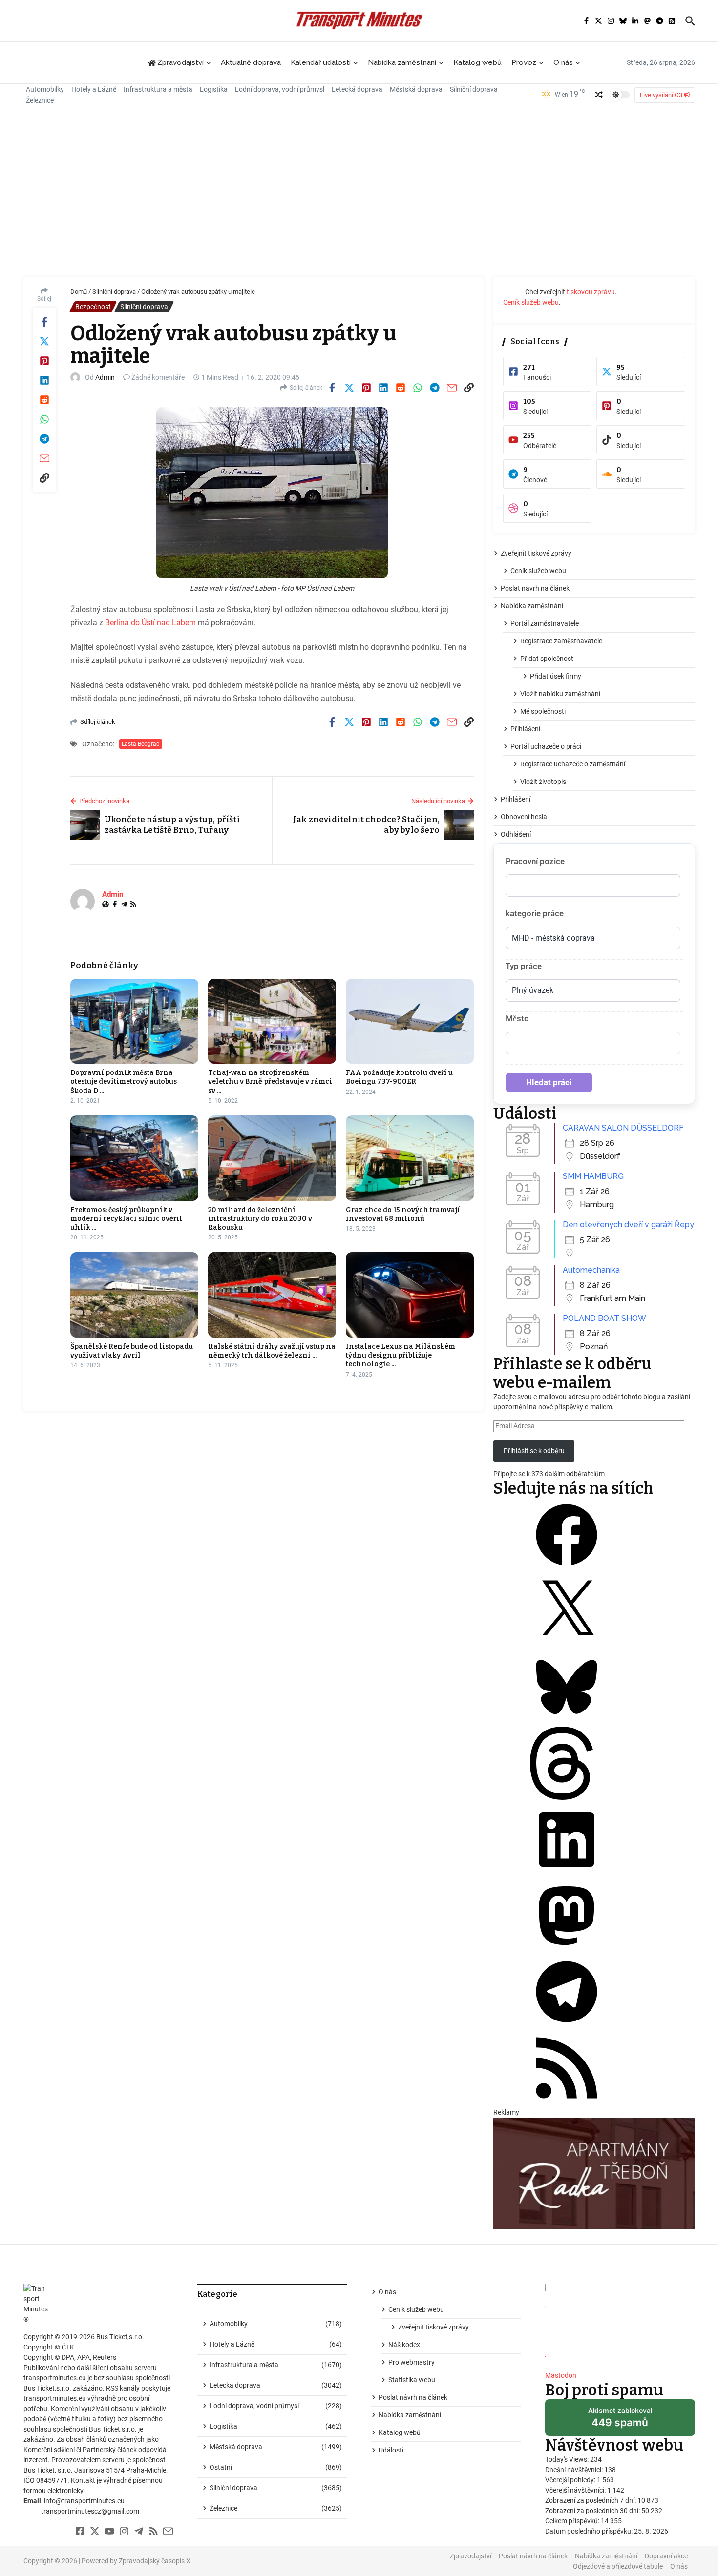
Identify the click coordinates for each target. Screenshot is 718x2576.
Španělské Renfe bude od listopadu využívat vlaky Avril (132, 1351)
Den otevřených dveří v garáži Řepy (628, 1225)
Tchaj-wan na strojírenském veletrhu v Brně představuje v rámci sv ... (270, 1082)
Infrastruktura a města (158, 89)
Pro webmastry (412, 2362)
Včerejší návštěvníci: (576, 2490)
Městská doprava (416, 89)
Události (391, 2450)
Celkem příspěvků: (573, 2521)
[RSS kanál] (567, 2102)
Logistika (214, 89)
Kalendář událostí (321, 62)
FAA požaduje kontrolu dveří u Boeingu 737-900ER (399, 1077)
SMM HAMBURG (593, 1176)
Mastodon (561, 2375)
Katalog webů (477, 62)
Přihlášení (525, 729)
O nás (563, 62)
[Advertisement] (359, 194)
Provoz (524, 62)
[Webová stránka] (106, 905)
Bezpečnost (93, 307)
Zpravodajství (471, 2556)
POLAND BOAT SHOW (604, 1318)
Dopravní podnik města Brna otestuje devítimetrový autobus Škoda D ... (124, 1082)
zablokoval (620, 2421)
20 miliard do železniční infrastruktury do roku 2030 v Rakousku (260, 1219)
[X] (567, 1645)
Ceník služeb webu (531, 302)
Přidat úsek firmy (556, 676)
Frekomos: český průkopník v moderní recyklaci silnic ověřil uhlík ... (126, 1219)
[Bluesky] (567, 1721)
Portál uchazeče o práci (546, 746)
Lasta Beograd (141, 744)
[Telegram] (124, 905)
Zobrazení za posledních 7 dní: (591, 2500)
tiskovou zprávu (591, 292)
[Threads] (567, 1797)
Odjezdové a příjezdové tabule (618, 2566)
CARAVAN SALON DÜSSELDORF (623, 1128)
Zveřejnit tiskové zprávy (536, 553)
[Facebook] (115, 905)
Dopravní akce (666, 2556)
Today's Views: (568, 2459)
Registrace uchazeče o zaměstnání (573, 764)
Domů (79, 292)
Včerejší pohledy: (571, 2480)
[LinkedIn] (567, 1874)
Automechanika (591, 1270)
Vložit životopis (543, 782)
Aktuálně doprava (251, 62)
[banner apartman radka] (594, 2174)
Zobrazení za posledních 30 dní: (593, 2511)
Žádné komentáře (158, 377)
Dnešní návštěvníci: (575, 2470)
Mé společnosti (543, 711)
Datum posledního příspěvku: (590, 2531)
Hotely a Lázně (94, 89)
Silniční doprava (474, 89)
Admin (105, 377)
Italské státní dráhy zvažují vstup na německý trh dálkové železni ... (272, 1351)
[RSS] (133, 905)
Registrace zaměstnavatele (561, 641)
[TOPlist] (620, 2323)
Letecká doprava (357, 89)
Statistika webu (412, 2380)
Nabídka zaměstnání (402, 62)
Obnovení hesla (524, 817)
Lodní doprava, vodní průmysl (280, 89)
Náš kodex (404, 2345)
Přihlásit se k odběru (534, 1451)
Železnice (40, 100)
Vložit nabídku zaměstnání (560, 694)
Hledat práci (549, 1082)
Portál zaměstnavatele (545, 623)
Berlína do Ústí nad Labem (150, 623)
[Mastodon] (567, 1950)
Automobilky (45, 89)
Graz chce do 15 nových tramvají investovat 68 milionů (403, 1214)
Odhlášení (516, 834)
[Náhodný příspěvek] (599, 95)
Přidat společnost (547, 659)
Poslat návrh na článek (535, 588)
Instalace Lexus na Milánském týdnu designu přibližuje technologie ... (401, 1355)
